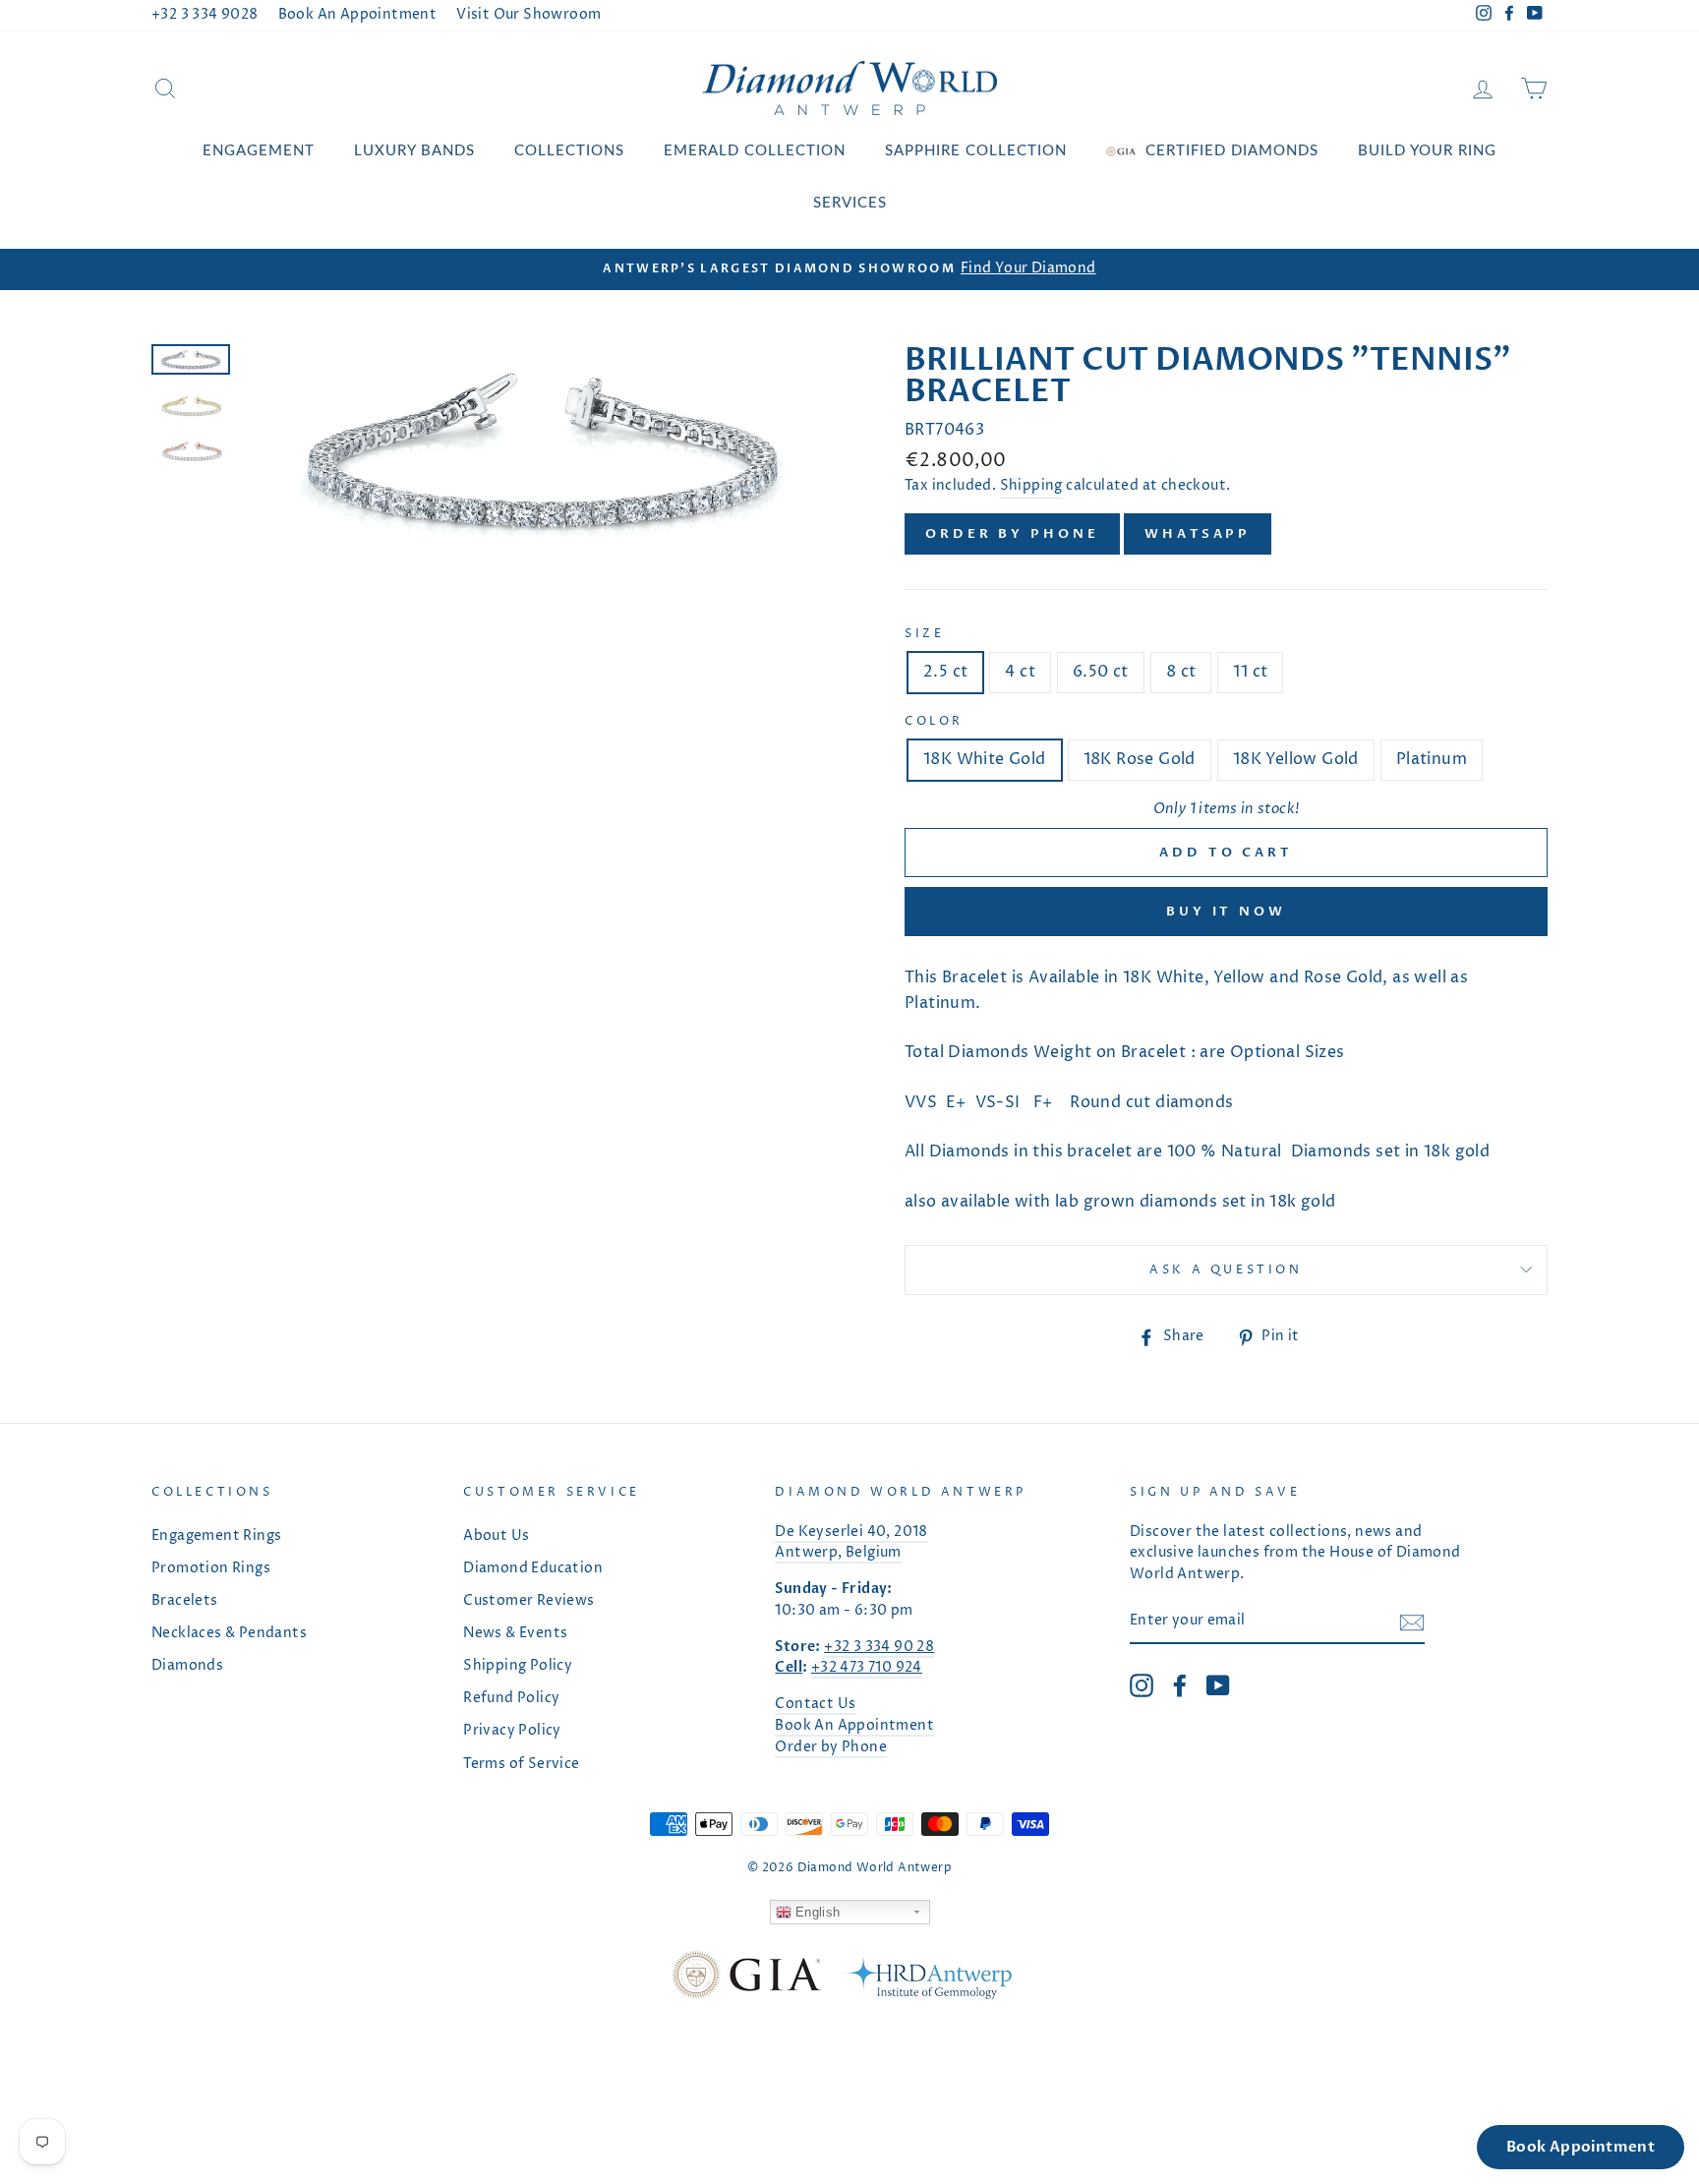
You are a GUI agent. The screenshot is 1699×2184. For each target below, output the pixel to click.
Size (924, 634)
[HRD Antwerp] (926, 1979)
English (816, 1912)
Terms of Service (521, 1764)
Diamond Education (533, 1568)
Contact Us (815, 1704)
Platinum (1432, 759)
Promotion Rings (211, 1568)
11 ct (1250, 672)
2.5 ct (945, 672)
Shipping (1031, 486)
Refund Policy (511, 1698)
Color (934, 721)
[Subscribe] (1412, 1623)
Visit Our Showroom (528, 15)
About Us (496, 1536)
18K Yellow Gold (1296, 759)
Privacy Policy (512, 1731)
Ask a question (1226, 1270)
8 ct (1181, 672)
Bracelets (185, 1601)
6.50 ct (1101, 672)
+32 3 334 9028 (205, 15)
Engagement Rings (216, 1536)
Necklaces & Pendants (229, 1633)
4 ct (1020, 672)
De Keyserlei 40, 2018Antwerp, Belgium (851, 1543)
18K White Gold (985, 759)
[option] (849, 269)
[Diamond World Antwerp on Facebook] (1180, 1685)
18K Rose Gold (1140, 759)
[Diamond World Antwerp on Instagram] (1142, 1685)
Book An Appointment (358, 15)
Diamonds (187, 1666)
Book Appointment (1581, 2147)
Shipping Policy (518, 1666)
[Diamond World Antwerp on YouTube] (1218, 1685)
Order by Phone (1012, 534)
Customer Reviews (528, 1601)
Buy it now (1226, 912)
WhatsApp (1198, 534)
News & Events (515, 1633)
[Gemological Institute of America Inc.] (746, 1979)
